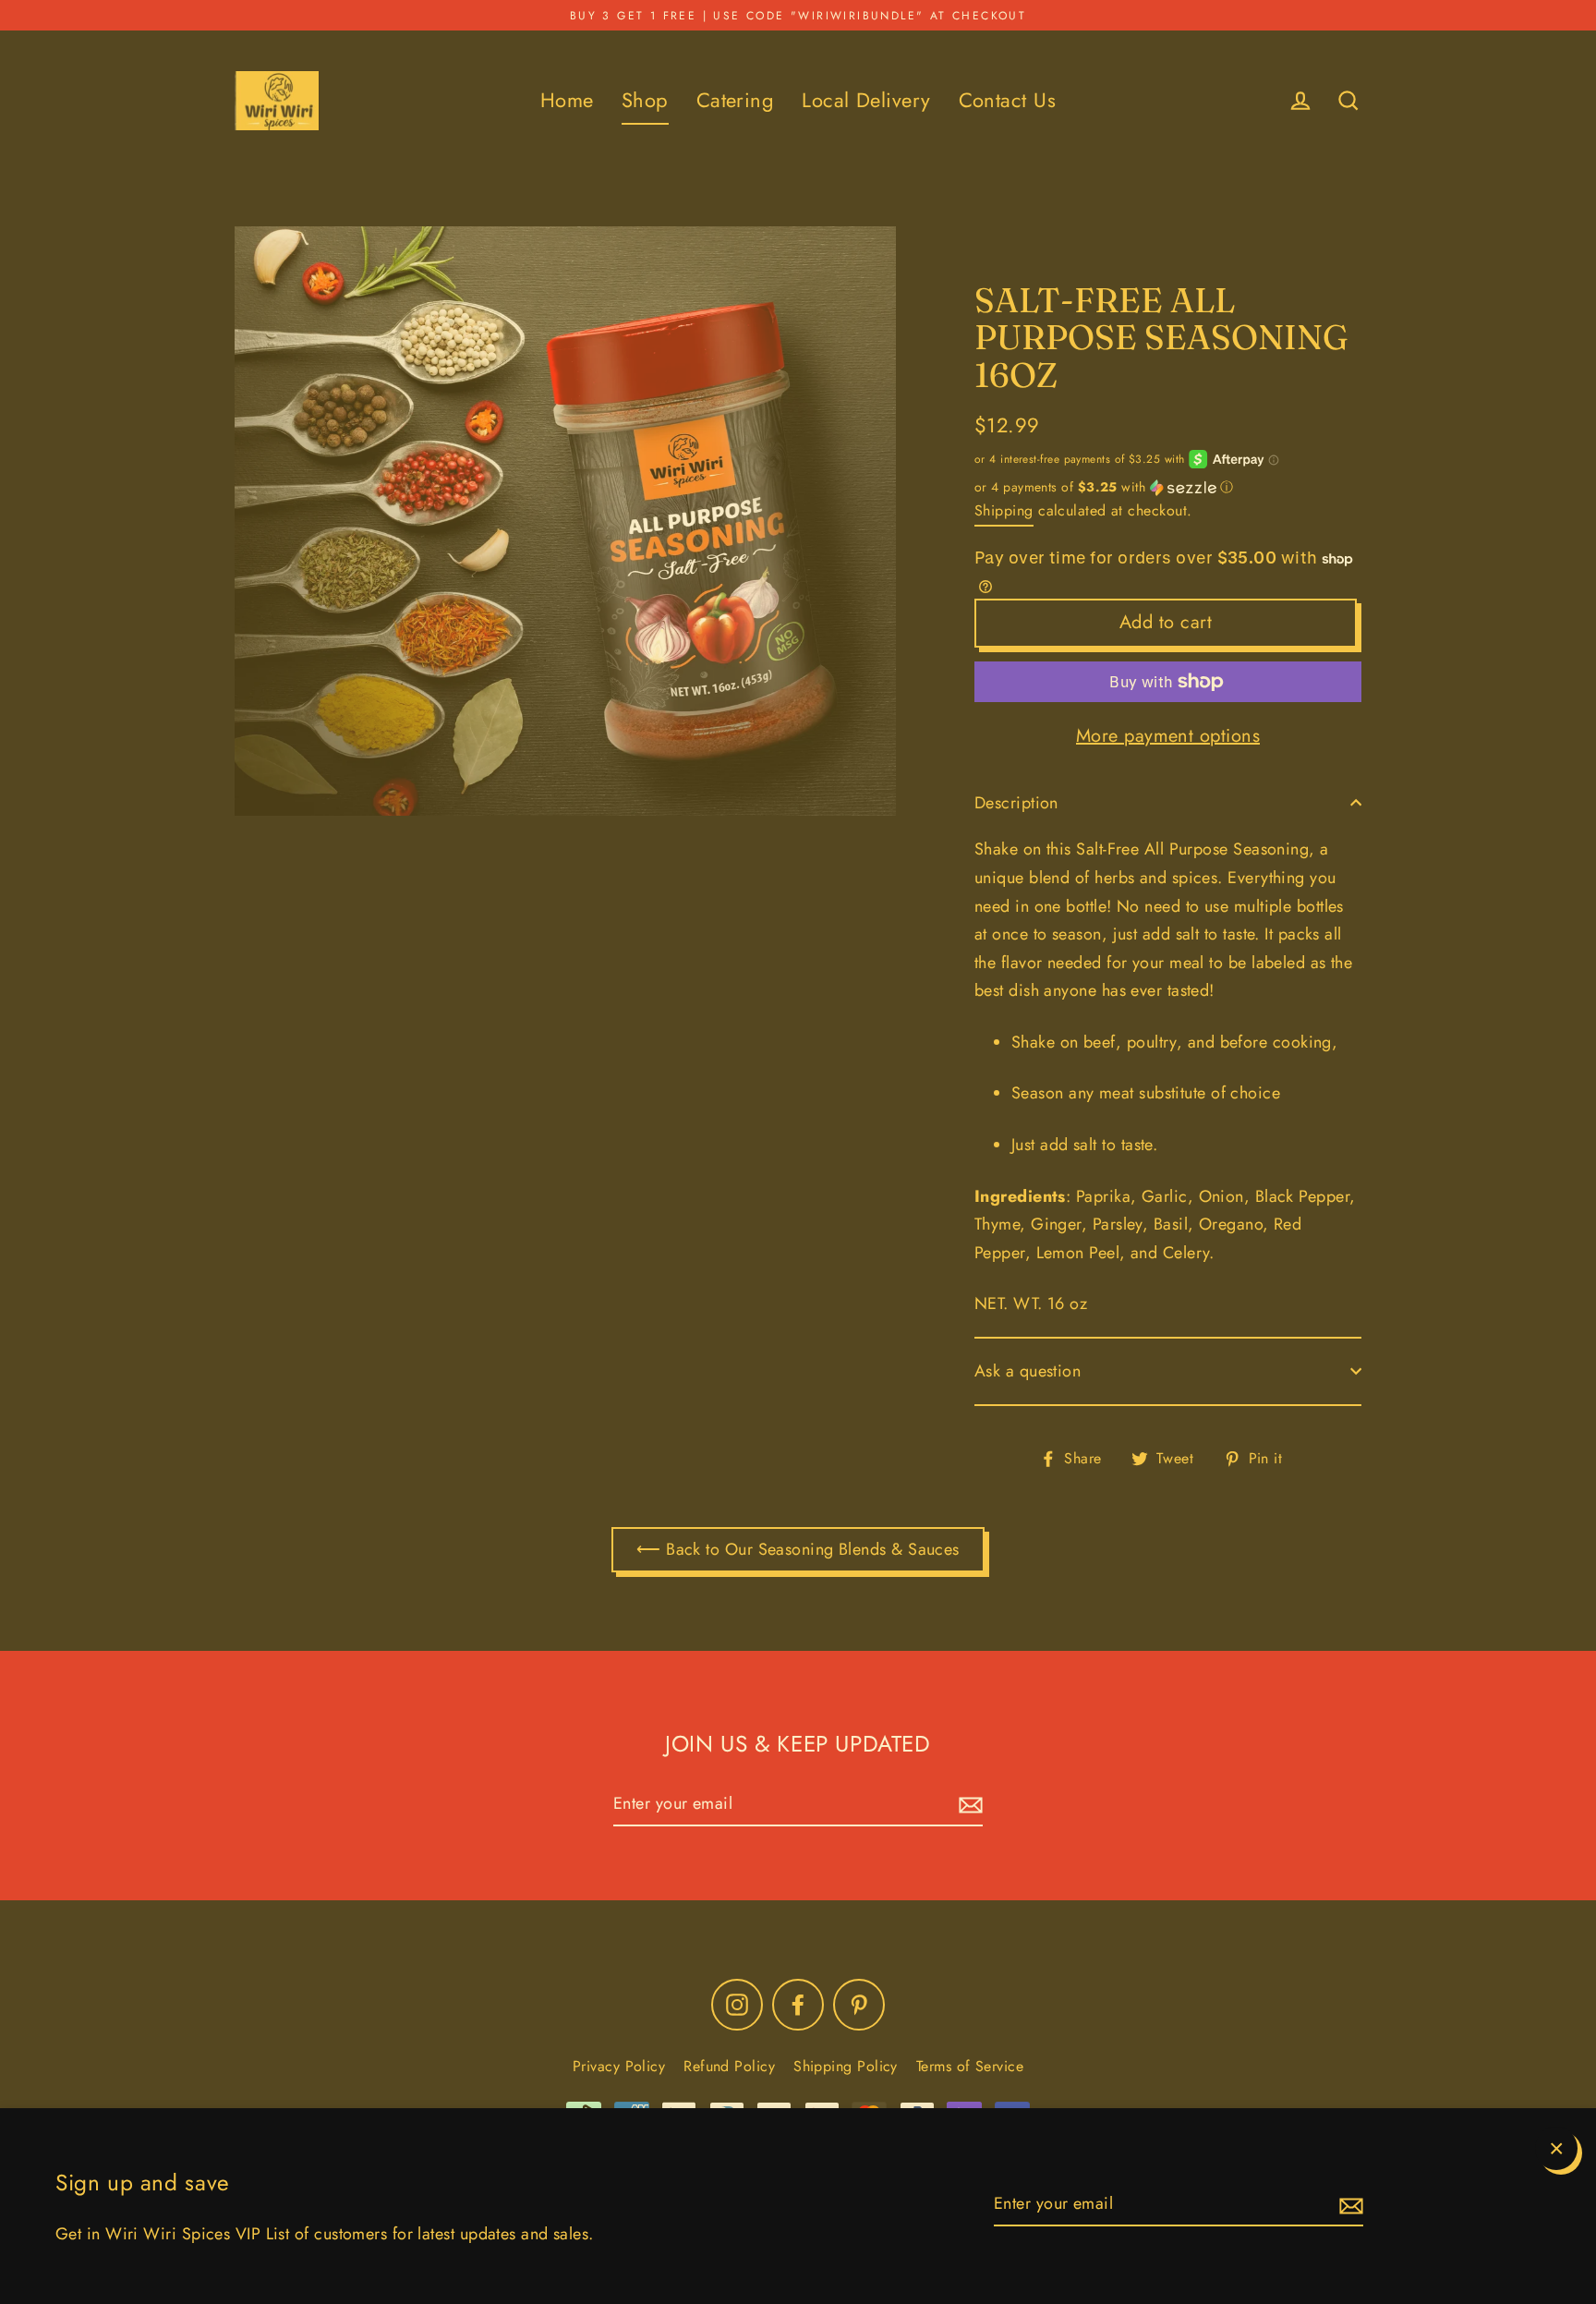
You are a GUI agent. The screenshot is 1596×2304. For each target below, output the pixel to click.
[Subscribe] (1348, 2205)
